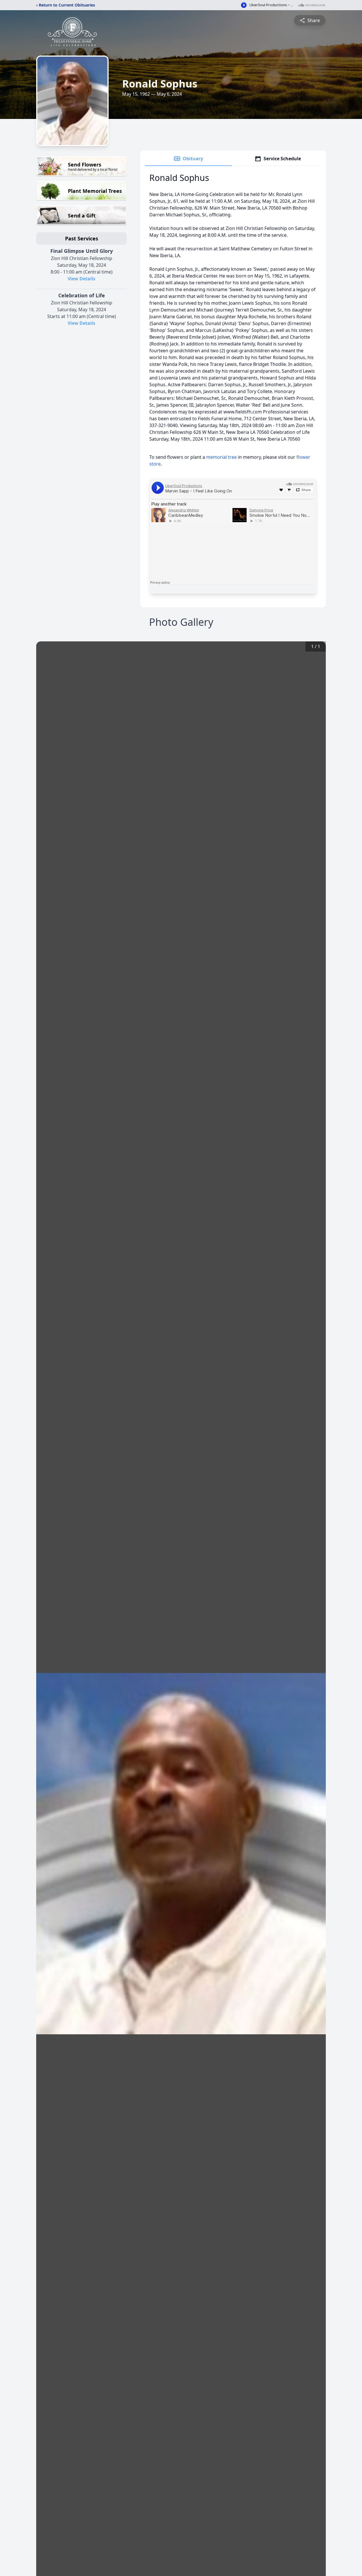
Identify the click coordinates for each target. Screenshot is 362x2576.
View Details (81, 279)
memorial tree (221, 457)
